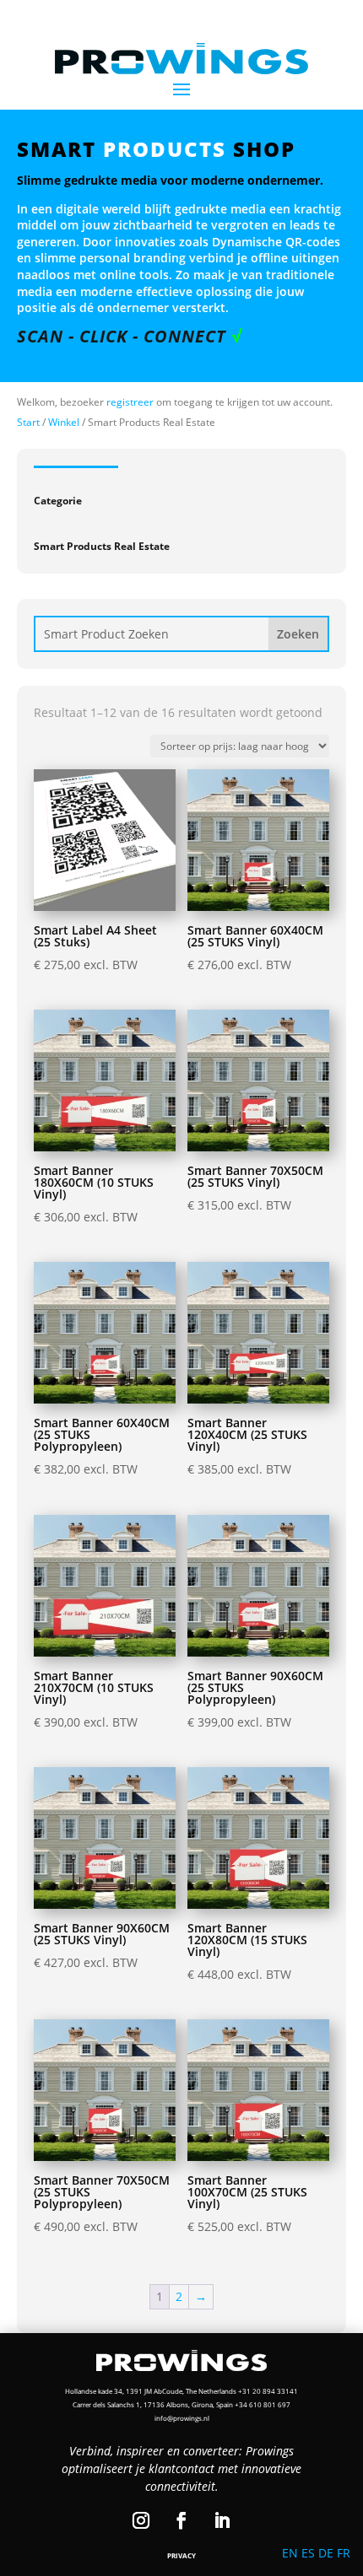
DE (326, 2553)
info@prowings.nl (182, 2418)
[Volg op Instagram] (141, 2520)
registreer (130, 402)
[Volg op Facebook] (181, 2520)
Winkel (64, 422)
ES (308, 2553)
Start (28, 422)
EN (290, 2553)
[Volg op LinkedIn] (222, 2520)
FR (344, 2553)
